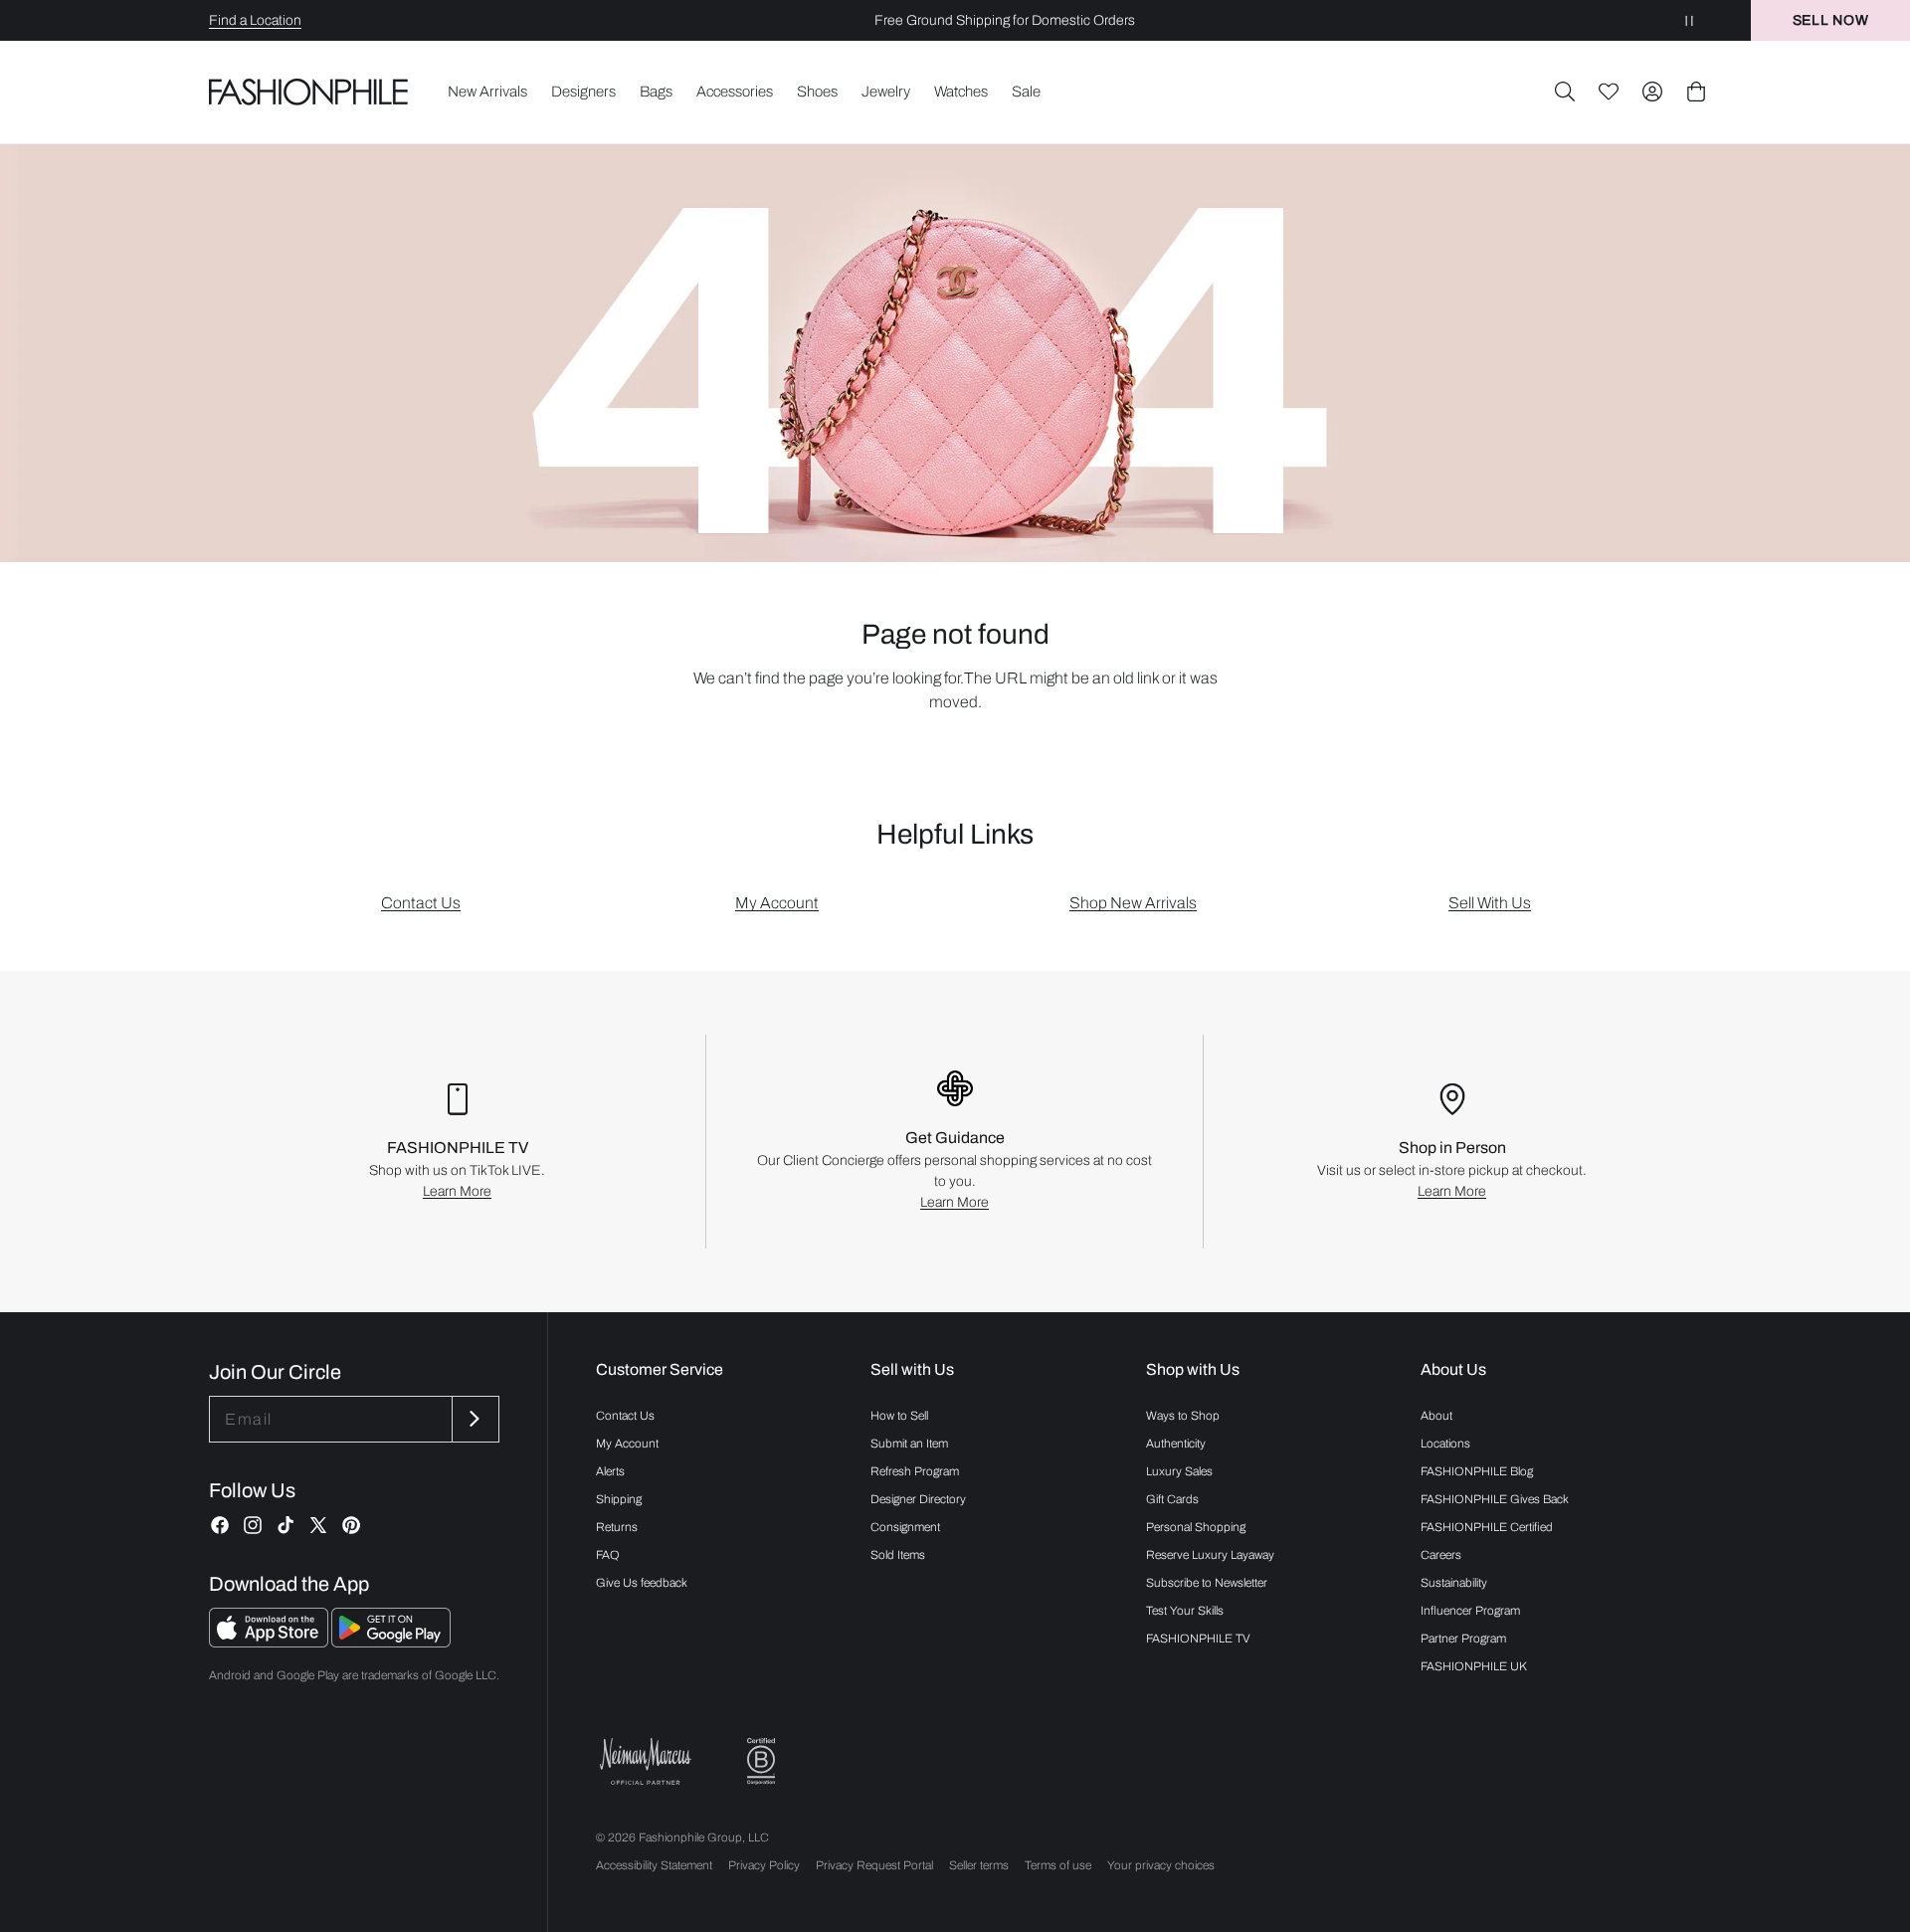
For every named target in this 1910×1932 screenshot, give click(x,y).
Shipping (619, 1499)
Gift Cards (1172, 1499)
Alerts (610, 1471)
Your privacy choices (1161, 1865)
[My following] (1609, 92)
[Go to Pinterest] (351, 1525)
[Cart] (1696, 92)
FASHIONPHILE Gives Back (1495, 1499)
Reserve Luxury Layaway (1210, 1555)
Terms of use (1058, 1865)
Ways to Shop (1183, 1416)
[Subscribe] (474, 1419)
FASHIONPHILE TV (1198, 1639)
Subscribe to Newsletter (1207, 1583)
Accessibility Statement (654, 1865)
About (1436, 1416)
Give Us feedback (642, 1583)
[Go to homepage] (309, 92)
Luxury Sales (1179, 1471)
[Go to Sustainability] (761, 1761)
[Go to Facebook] (220, 1525)
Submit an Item (909, 1444)
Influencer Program (1470, 1611)
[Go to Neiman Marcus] (646, 1761)
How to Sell (899, 1416)
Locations (1445, 1444)
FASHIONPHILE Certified (1487, 1527)
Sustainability (1454, 1583)
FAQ (608, 1555)
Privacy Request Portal (874, 1865)
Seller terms (979, 1865)
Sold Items (898, 1555)
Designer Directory (918, 1499)
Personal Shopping (1196, 1527)
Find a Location (255, 20)
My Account (777, 903)
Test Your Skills (1185, 1611)
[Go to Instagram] (253, 1525)
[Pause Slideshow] (1689, 20)
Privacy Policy (764, 1865)
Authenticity (1176, 1444)
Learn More (457, 1191)
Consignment (905, 1527)
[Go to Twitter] (318, 1525)
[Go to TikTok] (286, 1525)
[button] (1565, 92)
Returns (617, 1527)
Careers (1441, 1555)
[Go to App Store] (270, 1642)
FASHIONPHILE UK (1474, 1666)
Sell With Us (1490, 903)
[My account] (1652, 92)
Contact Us (421, 903)
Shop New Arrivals (1133, 903)
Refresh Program (915, 1471)
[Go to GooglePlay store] (391, 1642)
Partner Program (1463, 1639)
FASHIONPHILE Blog (1477, 1471)
